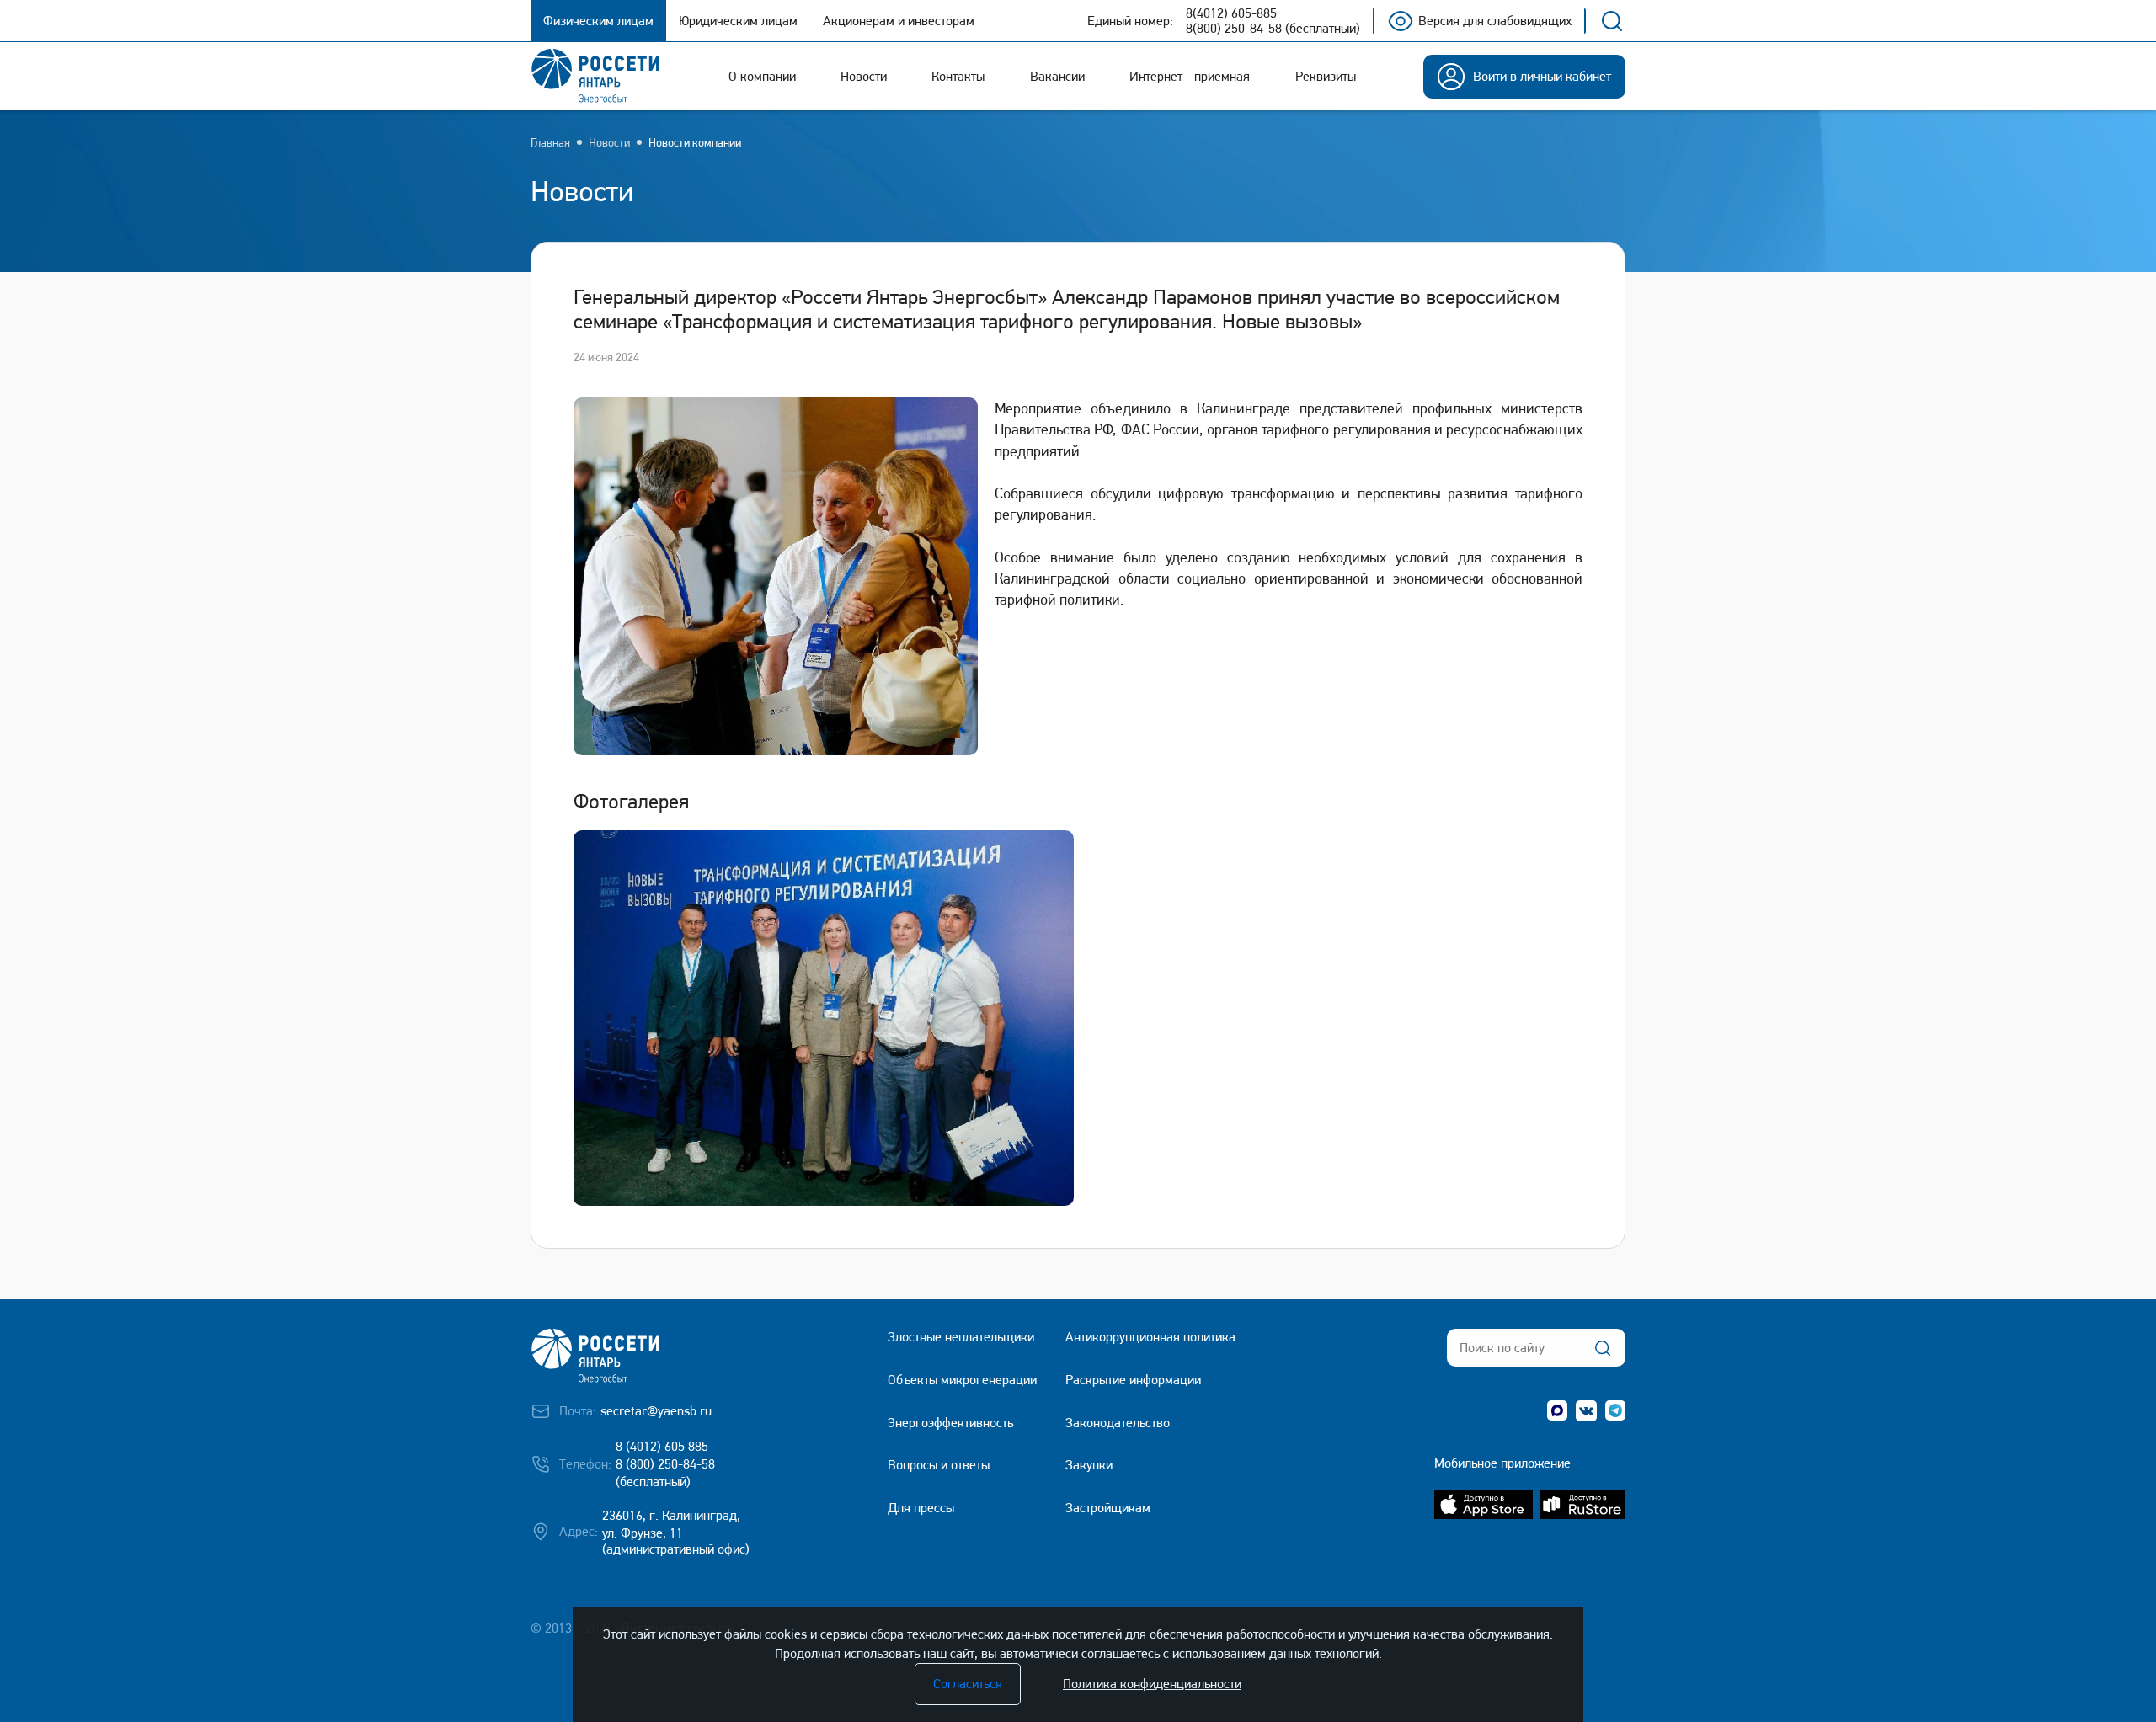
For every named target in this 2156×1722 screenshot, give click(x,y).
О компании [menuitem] (762, 76)
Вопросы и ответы (939, 1465)
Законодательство (1118, 1423)
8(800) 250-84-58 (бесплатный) (1273, 29)
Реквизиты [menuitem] (1326, 76)
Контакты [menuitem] (958, 76)
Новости (609, 142)
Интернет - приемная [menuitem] (1190, 76)
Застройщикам (1108, 1508)
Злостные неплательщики (961, 1337)
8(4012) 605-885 (1231, 13)
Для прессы (921, 1508)
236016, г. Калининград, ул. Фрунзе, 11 (671, 1524)
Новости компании (695, 142)
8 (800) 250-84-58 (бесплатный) (665, 1473)
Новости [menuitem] (864, 76)
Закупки (1089, 1465)
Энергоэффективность (950, 1423)
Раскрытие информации (1133, 1380)
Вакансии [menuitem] (1057, 76)
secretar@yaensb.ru (656, 1411)
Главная (550, 142)
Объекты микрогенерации (962, 1380)
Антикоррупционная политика (1150, 1337)
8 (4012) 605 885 (662, 1446)
